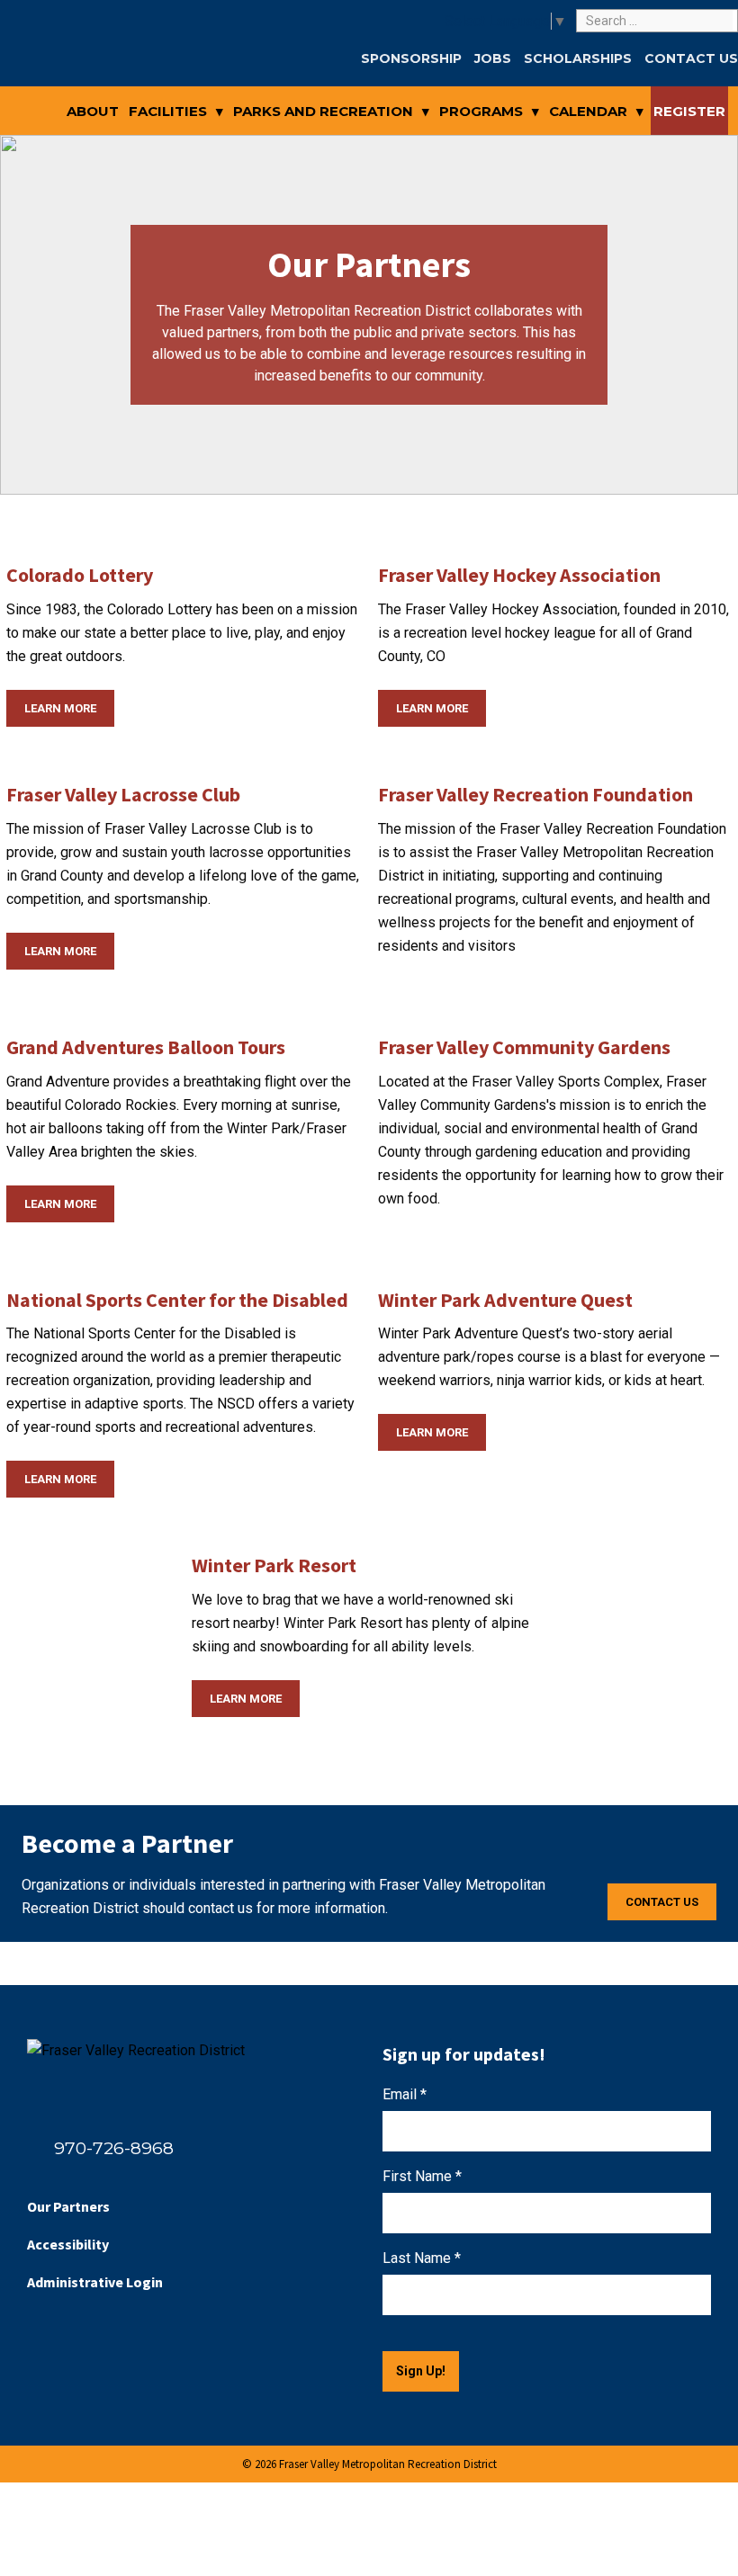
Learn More (60, 708)
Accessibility (68, 2244)
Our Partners (68, 2206)
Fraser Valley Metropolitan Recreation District (62, 65)
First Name (422, 2176)
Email (405, 2094)
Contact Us (662, 1902)
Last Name (422, 2258)
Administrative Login (95, 2282)
